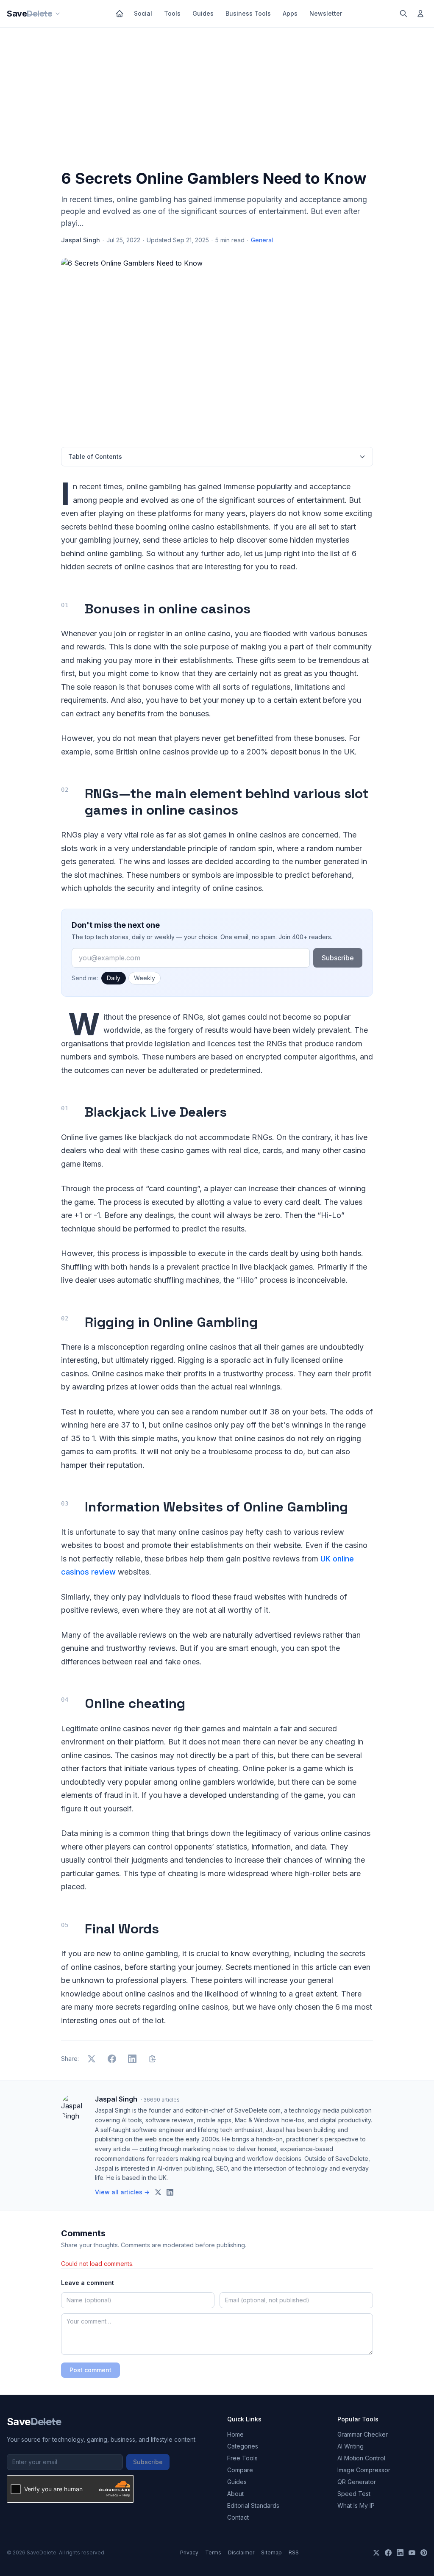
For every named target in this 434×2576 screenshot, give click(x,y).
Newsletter (326, 13)
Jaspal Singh (81, 240)
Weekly (145, 978)
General (262, 240)
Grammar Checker (363, 2434)
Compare (240, 2470)
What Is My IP (356, 2505)
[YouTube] (412, 2553)
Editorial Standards (253, 2505)
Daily (114, 978)
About (235, 2494)
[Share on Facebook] (112, 2059)
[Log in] (420, 14)
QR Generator (357, 2482)
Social (143, 13)
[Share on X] (92, 2059)
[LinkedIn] (400, 2553)
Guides (203, 13)
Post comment (90, 2370)
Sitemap (271, 2552)
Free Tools (242, 2458)
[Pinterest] (424, 2553)
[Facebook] (388, 2553)
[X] (376, 2553)
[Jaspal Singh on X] (158, 2192)
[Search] (403, 14)
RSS (294, 2552)
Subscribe (338, 958)
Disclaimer (241, 2552)
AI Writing (351, 2446)
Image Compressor (364, 2470)
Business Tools (248, 13)
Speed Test (354, 2494)
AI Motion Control (361, 2458)
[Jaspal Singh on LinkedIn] (170, 2192)
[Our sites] (58, 14)
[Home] (120, 14)
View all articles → (122, 2192)
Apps (290, 13)
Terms (213, 2552)
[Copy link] (153, 2059)
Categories (243, 2446)
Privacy (189, 2552)
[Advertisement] (217, 100)
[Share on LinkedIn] (132, 2059)
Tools (172, 13)
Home (235, 2434)
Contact (238, 2517)
